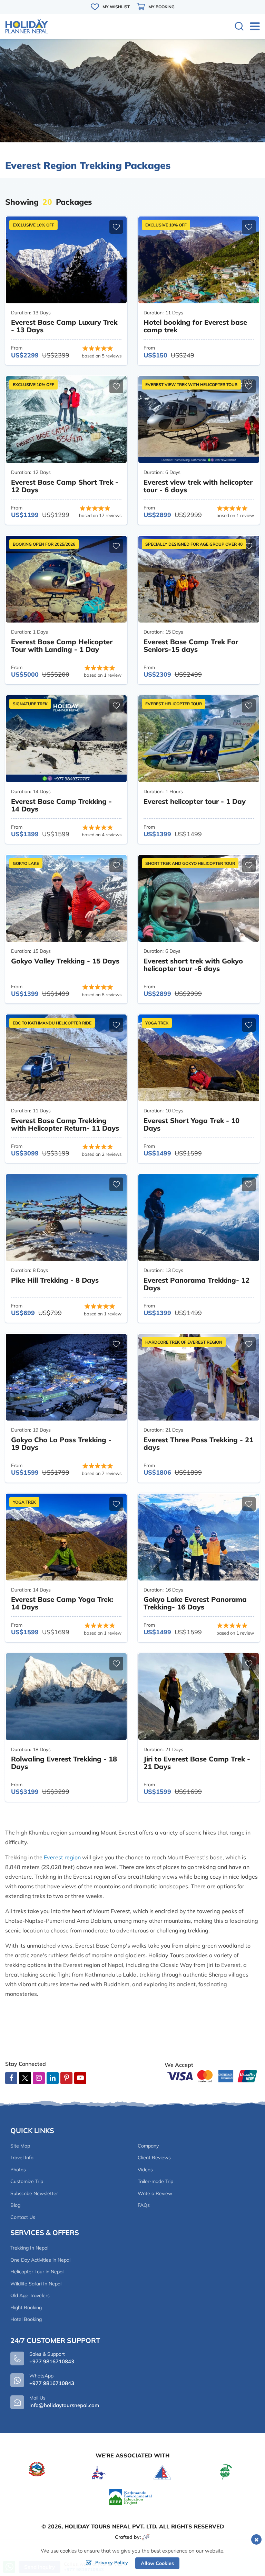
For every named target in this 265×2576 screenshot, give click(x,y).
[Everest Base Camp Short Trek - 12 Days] (66, 420)
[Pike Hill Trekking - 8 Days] (66, 1218)
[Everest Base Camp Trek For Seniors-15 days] (199, 579)
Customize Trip (27, 2181)
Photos (18, 2170)
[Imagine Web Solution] (146, 2537)
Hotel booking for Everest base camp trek (195, 326)
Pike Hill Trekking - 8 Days (55, 1280)
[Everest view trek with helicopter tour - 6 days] (199, 420)
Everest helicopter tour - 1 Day (195, 801)
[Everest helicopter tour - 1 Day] (199, 739)
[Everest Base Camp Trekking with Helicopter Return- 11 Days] (66, 1058)
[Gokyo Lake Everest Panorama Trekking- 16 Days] (199, 1537)
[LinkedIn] (53, 2078)
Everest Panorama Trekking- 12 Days (197, 1284)
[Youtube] (80, 2078)
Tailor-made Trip (155, 2181)
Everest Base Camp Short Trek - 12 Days (65, 486)
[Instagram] (39, 2078)
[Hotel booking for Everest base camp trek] (199, 260)
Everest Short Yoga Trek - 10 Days (192, 1124)
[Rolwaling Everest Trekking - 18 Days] (66, 1697)
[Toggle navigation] (252, 26)
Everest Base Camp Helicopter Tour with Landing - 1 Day (62, 645)
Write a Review (155, 2193)
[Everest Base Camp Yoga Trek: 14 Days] (66, 1537)
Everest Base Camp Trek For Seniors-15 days (191, 645)
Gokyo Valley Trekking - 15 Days (65, 961)
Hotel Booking (26, 2319)
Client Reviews (154, 2158)
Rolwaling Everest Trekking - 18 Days (64, 1763)
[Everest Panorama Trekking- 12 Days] (199, 1218)
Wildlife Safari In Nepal (36, 2284)
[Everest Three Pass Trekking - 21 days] (199, 1377)
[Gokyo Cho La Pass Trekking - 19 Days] (66, 1377)
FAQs (144, 2205)
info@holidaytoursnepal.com (64, 2405)
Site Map (20, 2146)
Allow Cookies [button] (157, 2563)
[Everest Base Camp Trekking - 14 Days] (66, 739)
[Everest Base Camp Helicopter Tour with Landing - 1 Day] (66, 579)
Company (148, 2146)
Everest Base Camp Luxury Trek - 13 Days (64, 326)
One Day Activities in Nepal (40, 2260)
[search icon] (239, 27)
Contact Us (23, 2217)
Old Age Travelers (30, 2295)
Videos (145, 2170)
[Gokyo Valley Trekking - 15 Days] (66, 898)
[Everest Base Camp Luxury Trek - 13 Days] (66, 260)
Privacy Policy (112, 2563)
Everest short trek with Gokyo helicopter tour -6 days (193, 965)
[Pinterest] (66, 2078)
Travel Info (22, 2158)
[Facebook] (11, 2078)
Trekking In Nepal (29, 2248)
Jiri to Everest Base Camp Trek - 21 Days (197, 1763)
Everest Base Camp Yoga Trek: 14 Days (62, 1603)
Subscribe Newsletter (34, 2193)
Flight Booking (26, 2307)
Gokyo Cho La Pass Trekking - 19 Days (61, 1443)
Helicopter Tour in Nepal (37, 2272)
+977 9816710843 (52, 2383)
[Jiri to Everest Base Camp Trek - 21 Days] (199, 1697)
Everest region (62, 1857)
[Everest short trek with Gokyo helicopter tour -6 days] (199, 898)
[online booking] (212, 2075)
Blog (15, 2205)
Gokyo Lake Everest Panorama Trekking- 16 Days (195, 1603)
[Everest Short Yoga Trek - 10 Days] (199, 1058)
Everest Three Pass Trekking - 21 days (198, 1443)
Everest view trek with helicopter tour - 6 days (198, 486)
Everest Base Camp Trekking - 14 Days (61, 805)
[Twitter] (25, 2079)
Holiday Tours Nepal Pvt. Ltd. (111, 2526)
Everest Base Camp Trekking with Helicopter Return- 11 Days (65, 1124)
